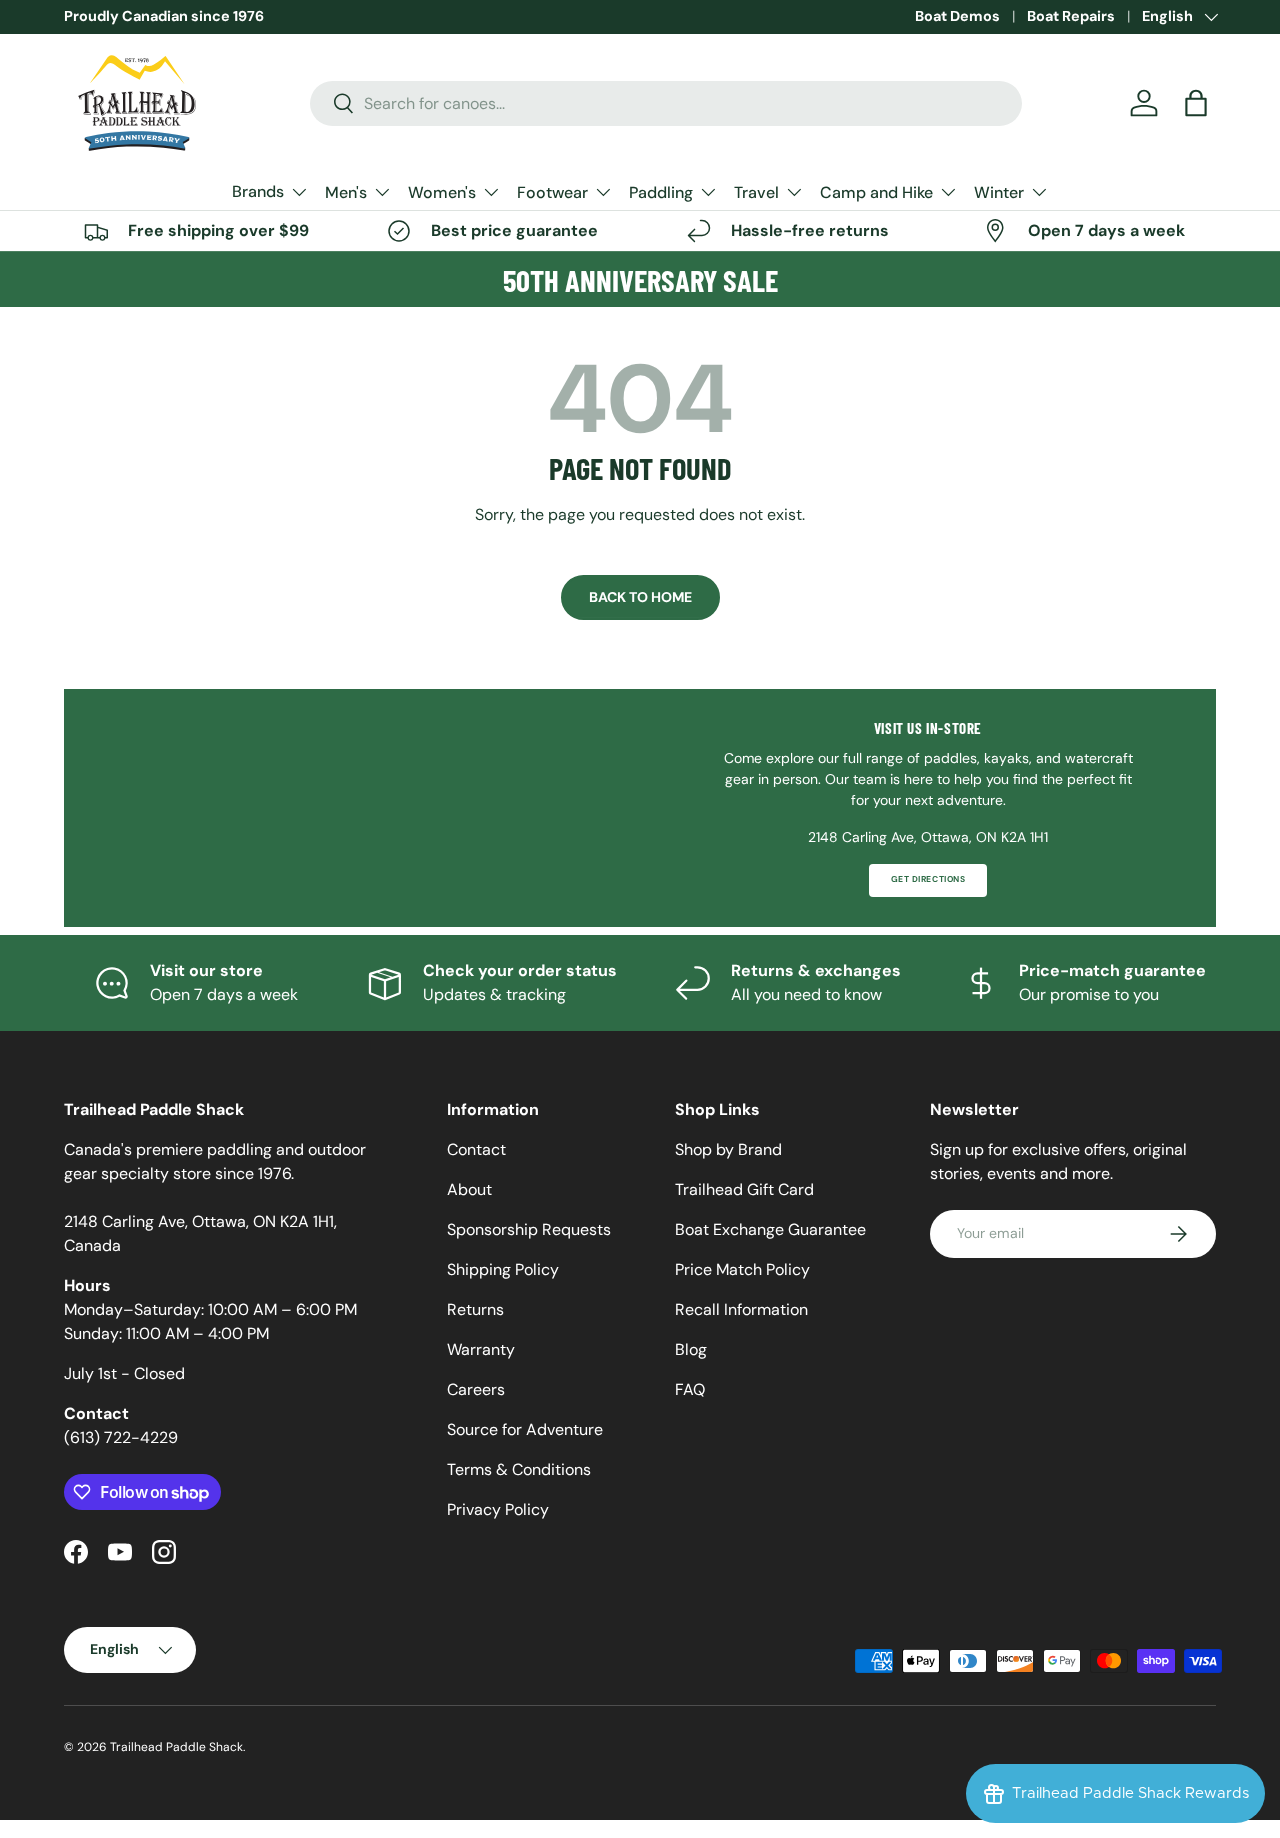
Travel (756, 192)
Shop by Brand (728, 1149)
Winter (999, 192)
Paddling (661, 192)
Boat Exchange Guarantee (770, 1229)
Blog (691, 1349)
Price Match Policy (742, 1269)
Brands (258, 191)
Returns (475, 1309)
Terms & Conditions (519, 1469)
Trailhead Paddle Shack (176, 1747)
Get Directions (928, 879)
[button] (1196, 103)
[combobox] (666, 103)
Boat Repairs (1071, 16)
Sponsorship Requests (529, 1229)
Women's (442, 192)
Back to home (640, 597)
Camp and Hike (876, 192)
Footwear (552, 192)
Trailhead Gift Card (744, 1189)
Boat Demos (957, 16)
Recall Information (741, 1309)
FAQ (690, 1389)
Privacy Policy (498, 1509)
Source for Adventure (525, 1429)
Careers (476, 1389)
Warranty (481, 1349)
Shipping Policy (503, 1269)
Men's (346, 192)
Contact (476, 1149)
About (469, 1189)
